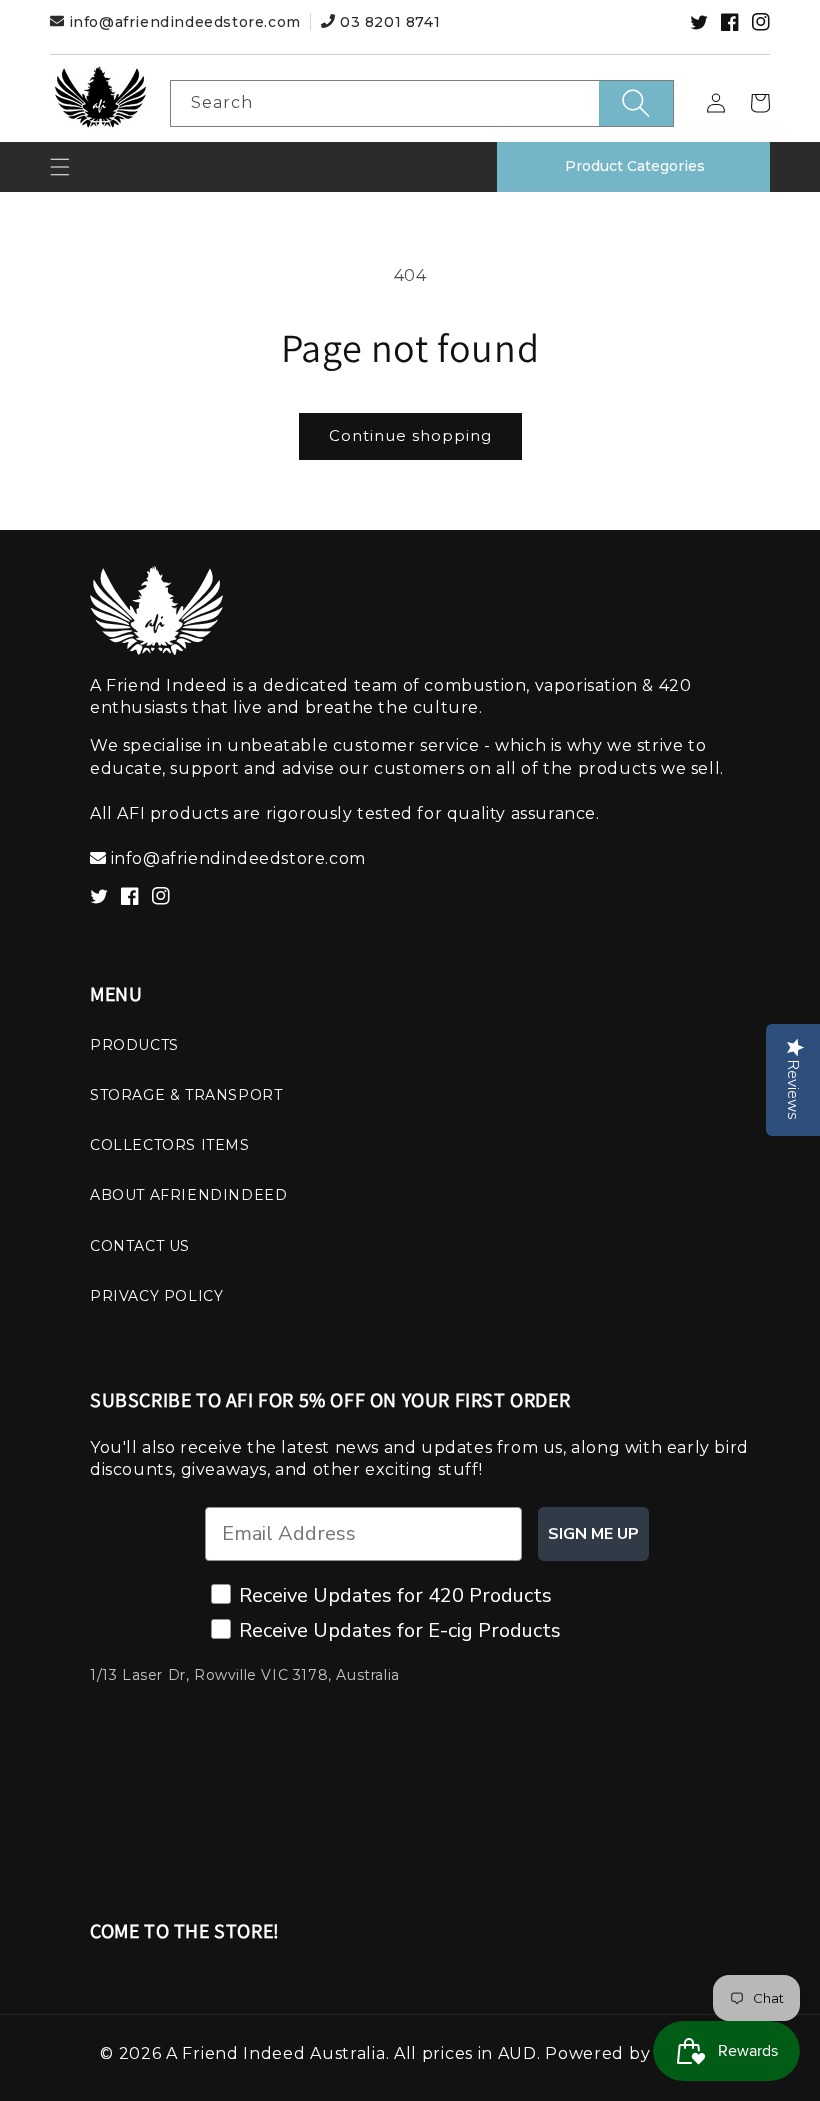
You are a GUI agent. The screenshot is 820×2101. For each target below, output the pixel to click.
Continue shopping (410, 435)
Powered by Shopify (632, 2053)
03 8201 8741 (387, 22)
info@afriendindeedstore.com (184, 22)
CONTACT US (140, 1246)
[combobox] (422, 103)
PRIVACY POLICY (156, 1296)
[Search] (636, 103)
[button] (60, 167)
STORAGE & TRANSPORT (186, 1095)
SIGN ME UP (593, 1534)
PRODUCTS (134, 1045)
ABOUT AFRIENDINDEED (188, 1195)
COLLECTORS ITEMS (170, 1145)
